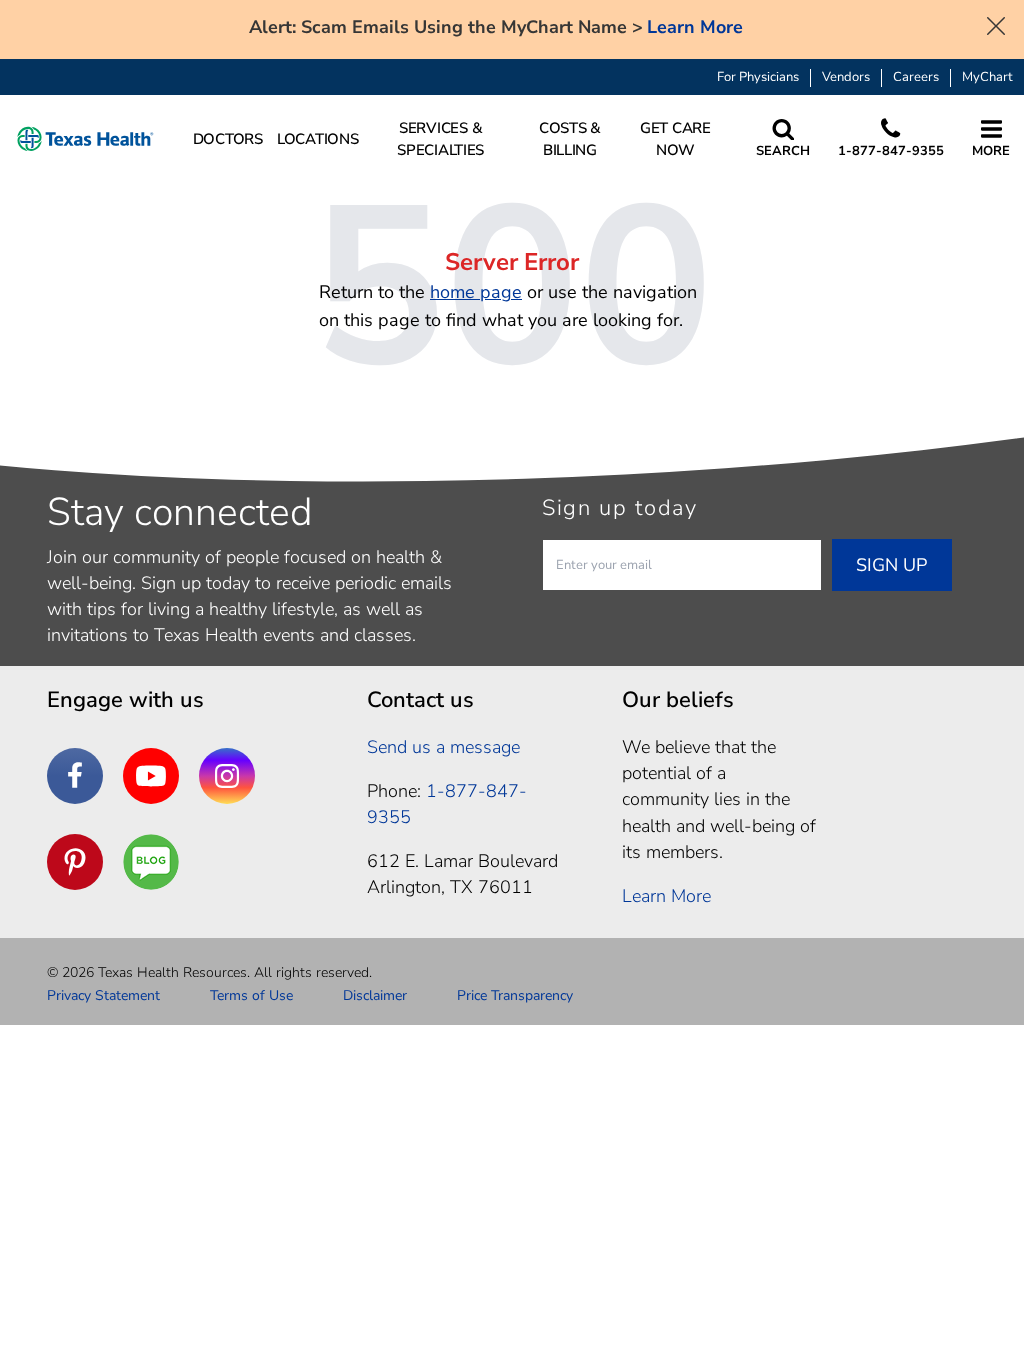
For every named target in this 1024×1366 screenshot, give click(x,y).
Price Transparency (515, 995)
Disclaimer (375, 995)
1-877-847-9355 (447, 804)
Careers (916, 77)
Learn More (695, 27)
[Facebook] (75, 776)
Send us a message (443, 747)
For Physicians (758, 77)
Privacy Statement (103, 995)
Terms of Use (251, 995)
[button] (85, 139)
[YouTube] (151, 776)
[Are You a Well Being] (151, 862)
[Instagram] (227, 776)
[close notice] (996, 24)
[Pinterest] (75, 862)
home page (476, 292)
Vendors (846, 77)
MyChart (987, 77)
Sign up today (620, 508)
